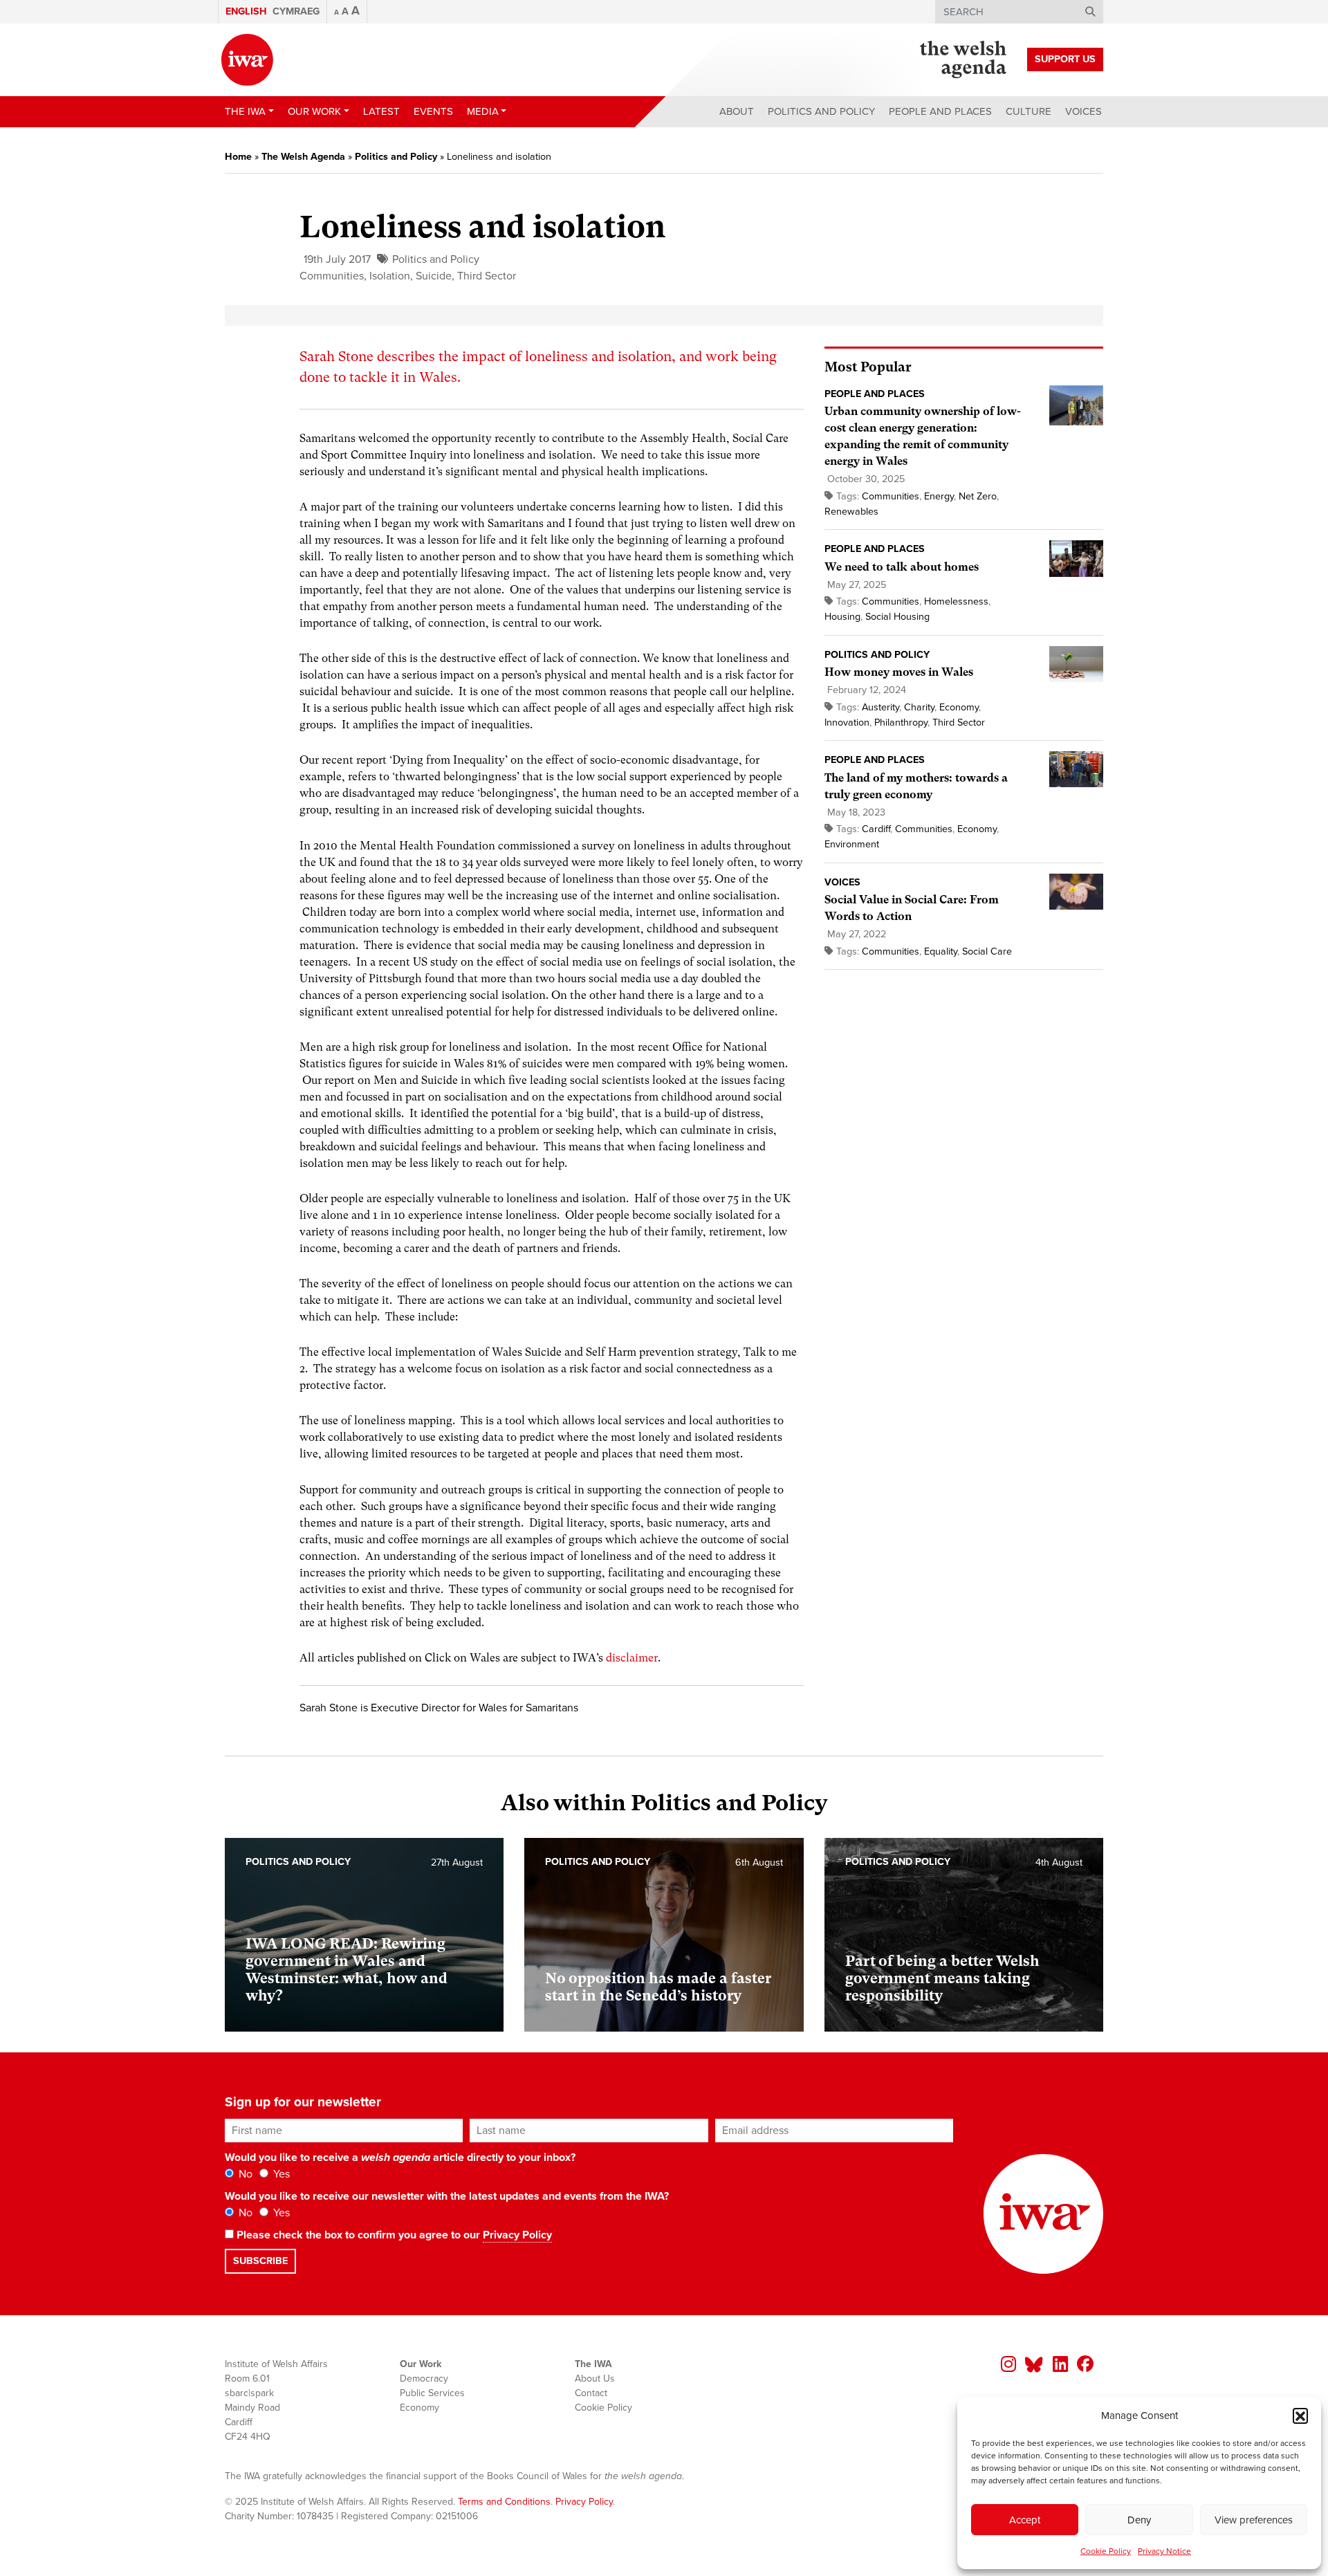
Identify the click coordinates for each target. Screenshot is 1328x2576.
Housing (842, 617)
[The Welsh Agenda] (963, 59)
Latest (381, 111)
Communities (332, 276)
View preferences (1254, 2520)
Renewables (851, 512)
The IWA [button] (245, 111)
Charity (919, 707)
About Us (595, 2379)
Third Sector (487, 276)
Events (433, 111)
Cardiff (876, 829)
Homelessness (956, 601)
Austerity (880, 707)
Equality (941, 951)
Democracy (424, 2379)
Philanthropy (901, 723)
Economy (959, 707)
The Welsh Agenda (303, 157)
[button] (1300, 2416)
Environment (852, 844)
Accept (1025, 2520)
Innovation (847, 723)
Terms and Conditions (504, 2502)
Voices (1083, 111)
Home (238, 157)
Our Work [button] (314, 111)
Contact (591, 2393)
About (737, 111)
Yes (280, 2174)
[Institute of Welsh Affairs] (247, 60)
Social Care (987, 951)
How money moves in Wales (899, 672)
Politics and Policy (821, 111)
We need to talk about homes (902, 567)
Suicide (434, 276)
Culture (1029, 111)
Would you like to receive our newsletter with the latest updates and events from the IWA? (447, 2196)
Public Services (432, 2393)
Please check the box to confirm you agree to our (393, 2235)
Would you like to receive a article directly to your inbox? (400, 2158)
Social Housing (897, 617)
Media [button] (483, 111)
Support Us (1065, 59)
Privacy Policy (517, 2235)
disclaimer (632, 1658)
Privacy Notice (1164, 2551)
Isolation (390, 276)
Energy (939, 496)
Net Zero (978, 496)
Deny (1139, 2520)
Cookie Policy (1106, 2551)
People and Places (940, 111)
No (244, 2174)
